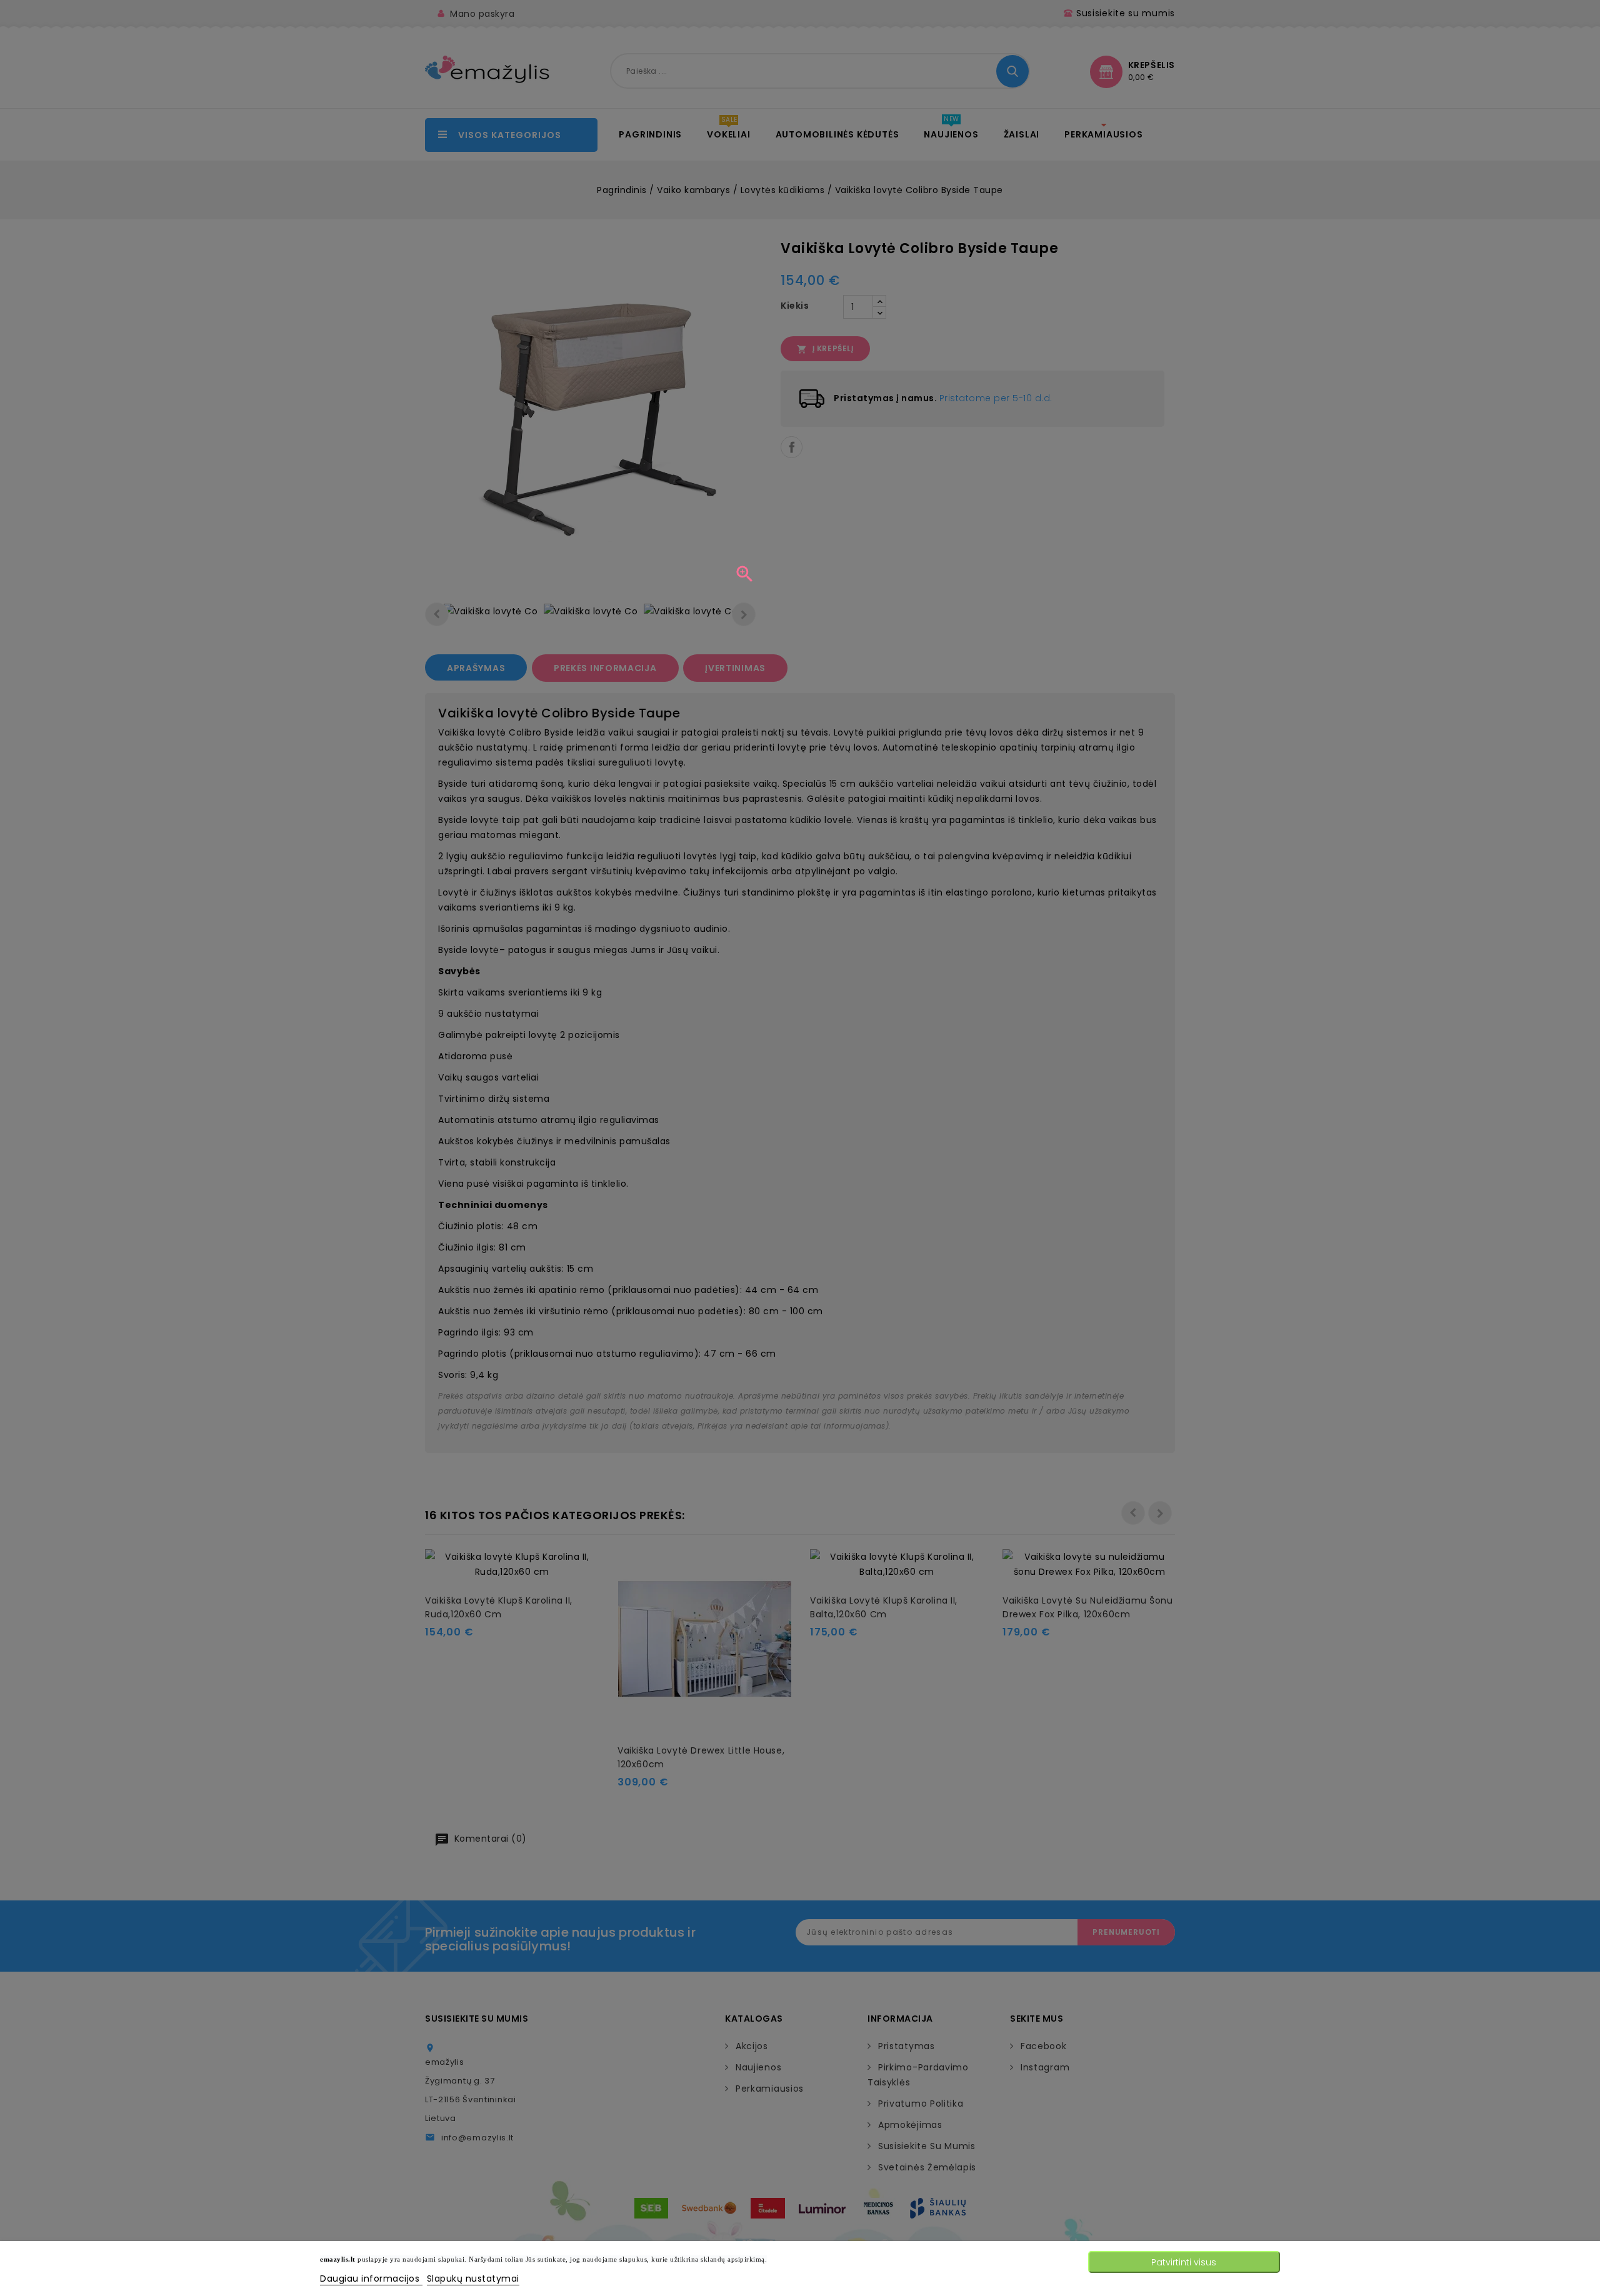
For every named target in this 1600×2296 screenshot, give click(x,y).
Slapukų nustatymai (473, 2279)
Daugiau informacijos (371, 2279)
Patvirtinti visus (1184, 2262)
